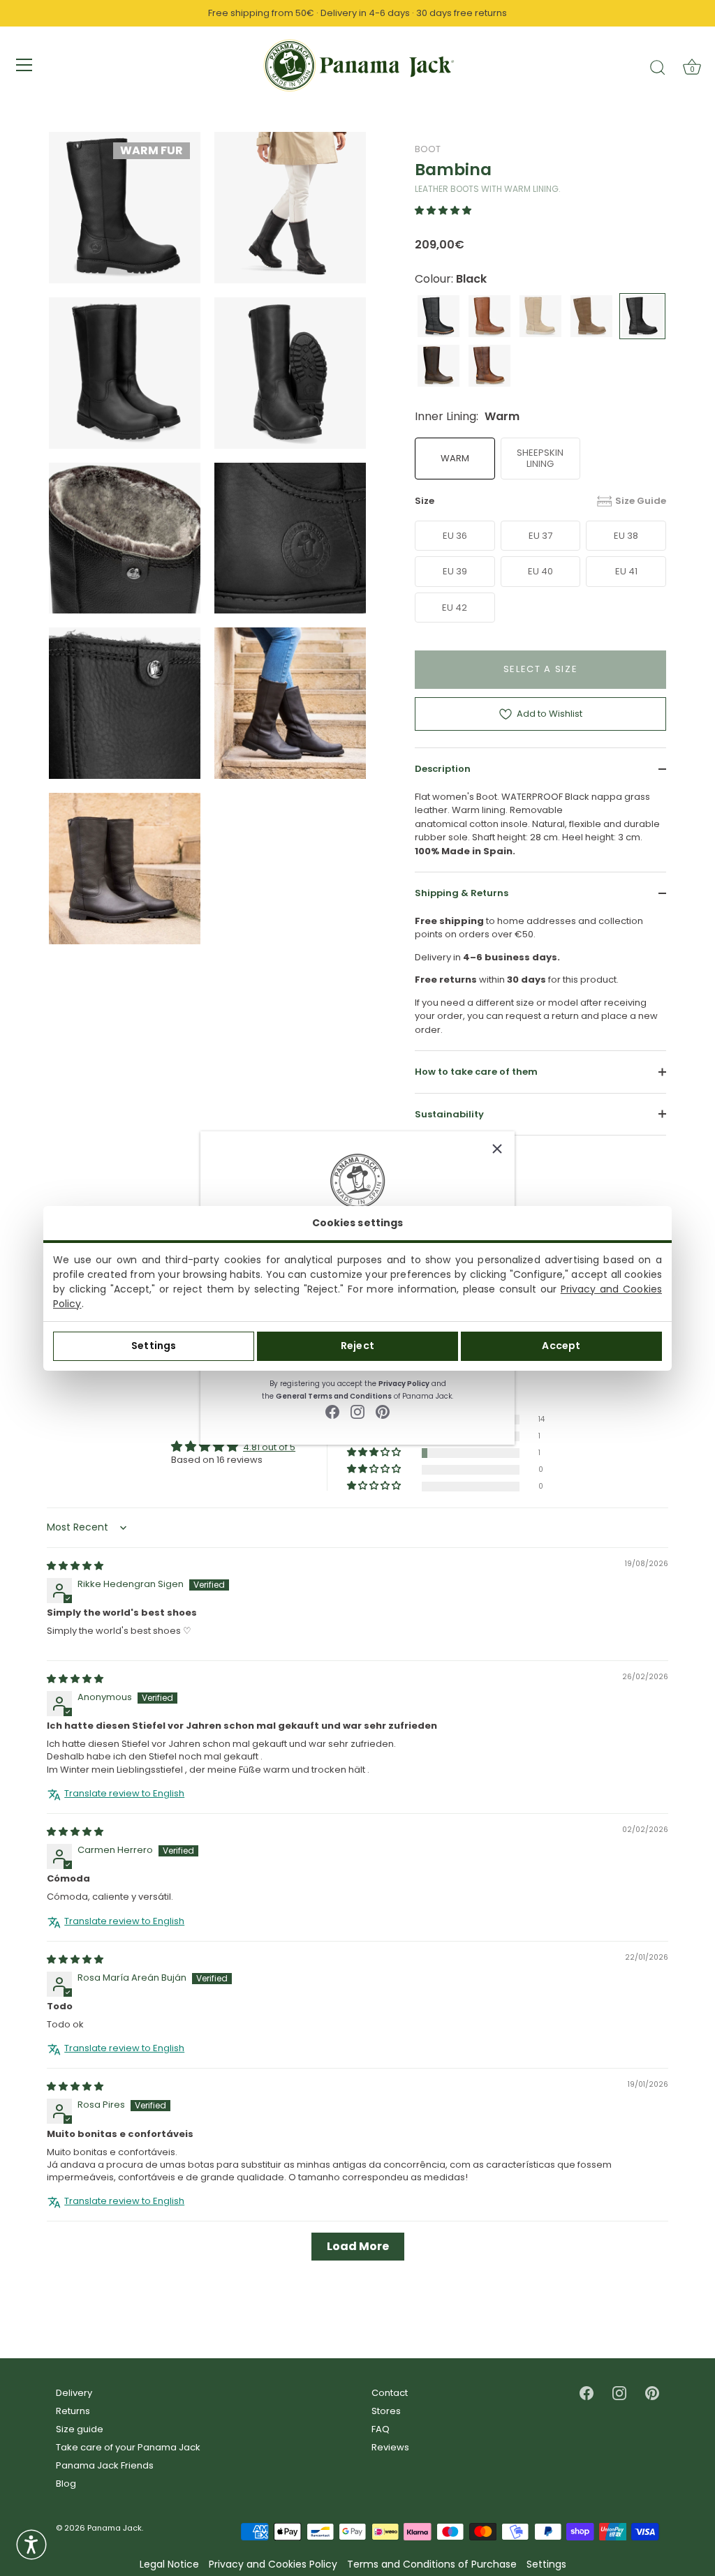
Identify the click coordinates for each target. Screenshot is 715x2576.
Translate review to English (124, 1794)
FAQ (381, 2429)
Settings (154, 1346)
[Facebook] (332, 1412)
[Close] (497, 1149)
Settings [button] (546, 2564)
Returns (73, 2411)
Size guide (80, 2429)
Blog (66, 2484)
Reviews (390, 2447)
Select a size (541, 669)
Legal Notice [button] (169, 2564)
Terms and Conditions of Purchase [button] (432, 2564)
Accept (561, 1346)
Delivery (74, 2393)
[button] (443, 210)
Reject (357, 1346)
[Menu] (24, 65)
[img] (75, 1566)
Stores (386, 2411)
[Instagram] (357, 1412)
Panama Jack (115, 2528)
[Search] (658, 67)
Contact (390, 2393)
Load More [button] (358, 2246)
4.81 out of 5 (269, 1447)
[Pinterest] (383, 1412)
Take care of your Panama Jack (128, 2447)
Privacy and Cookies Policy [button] (273, 2564)
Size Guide (641, 501)
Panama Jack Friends (105, 2465)
